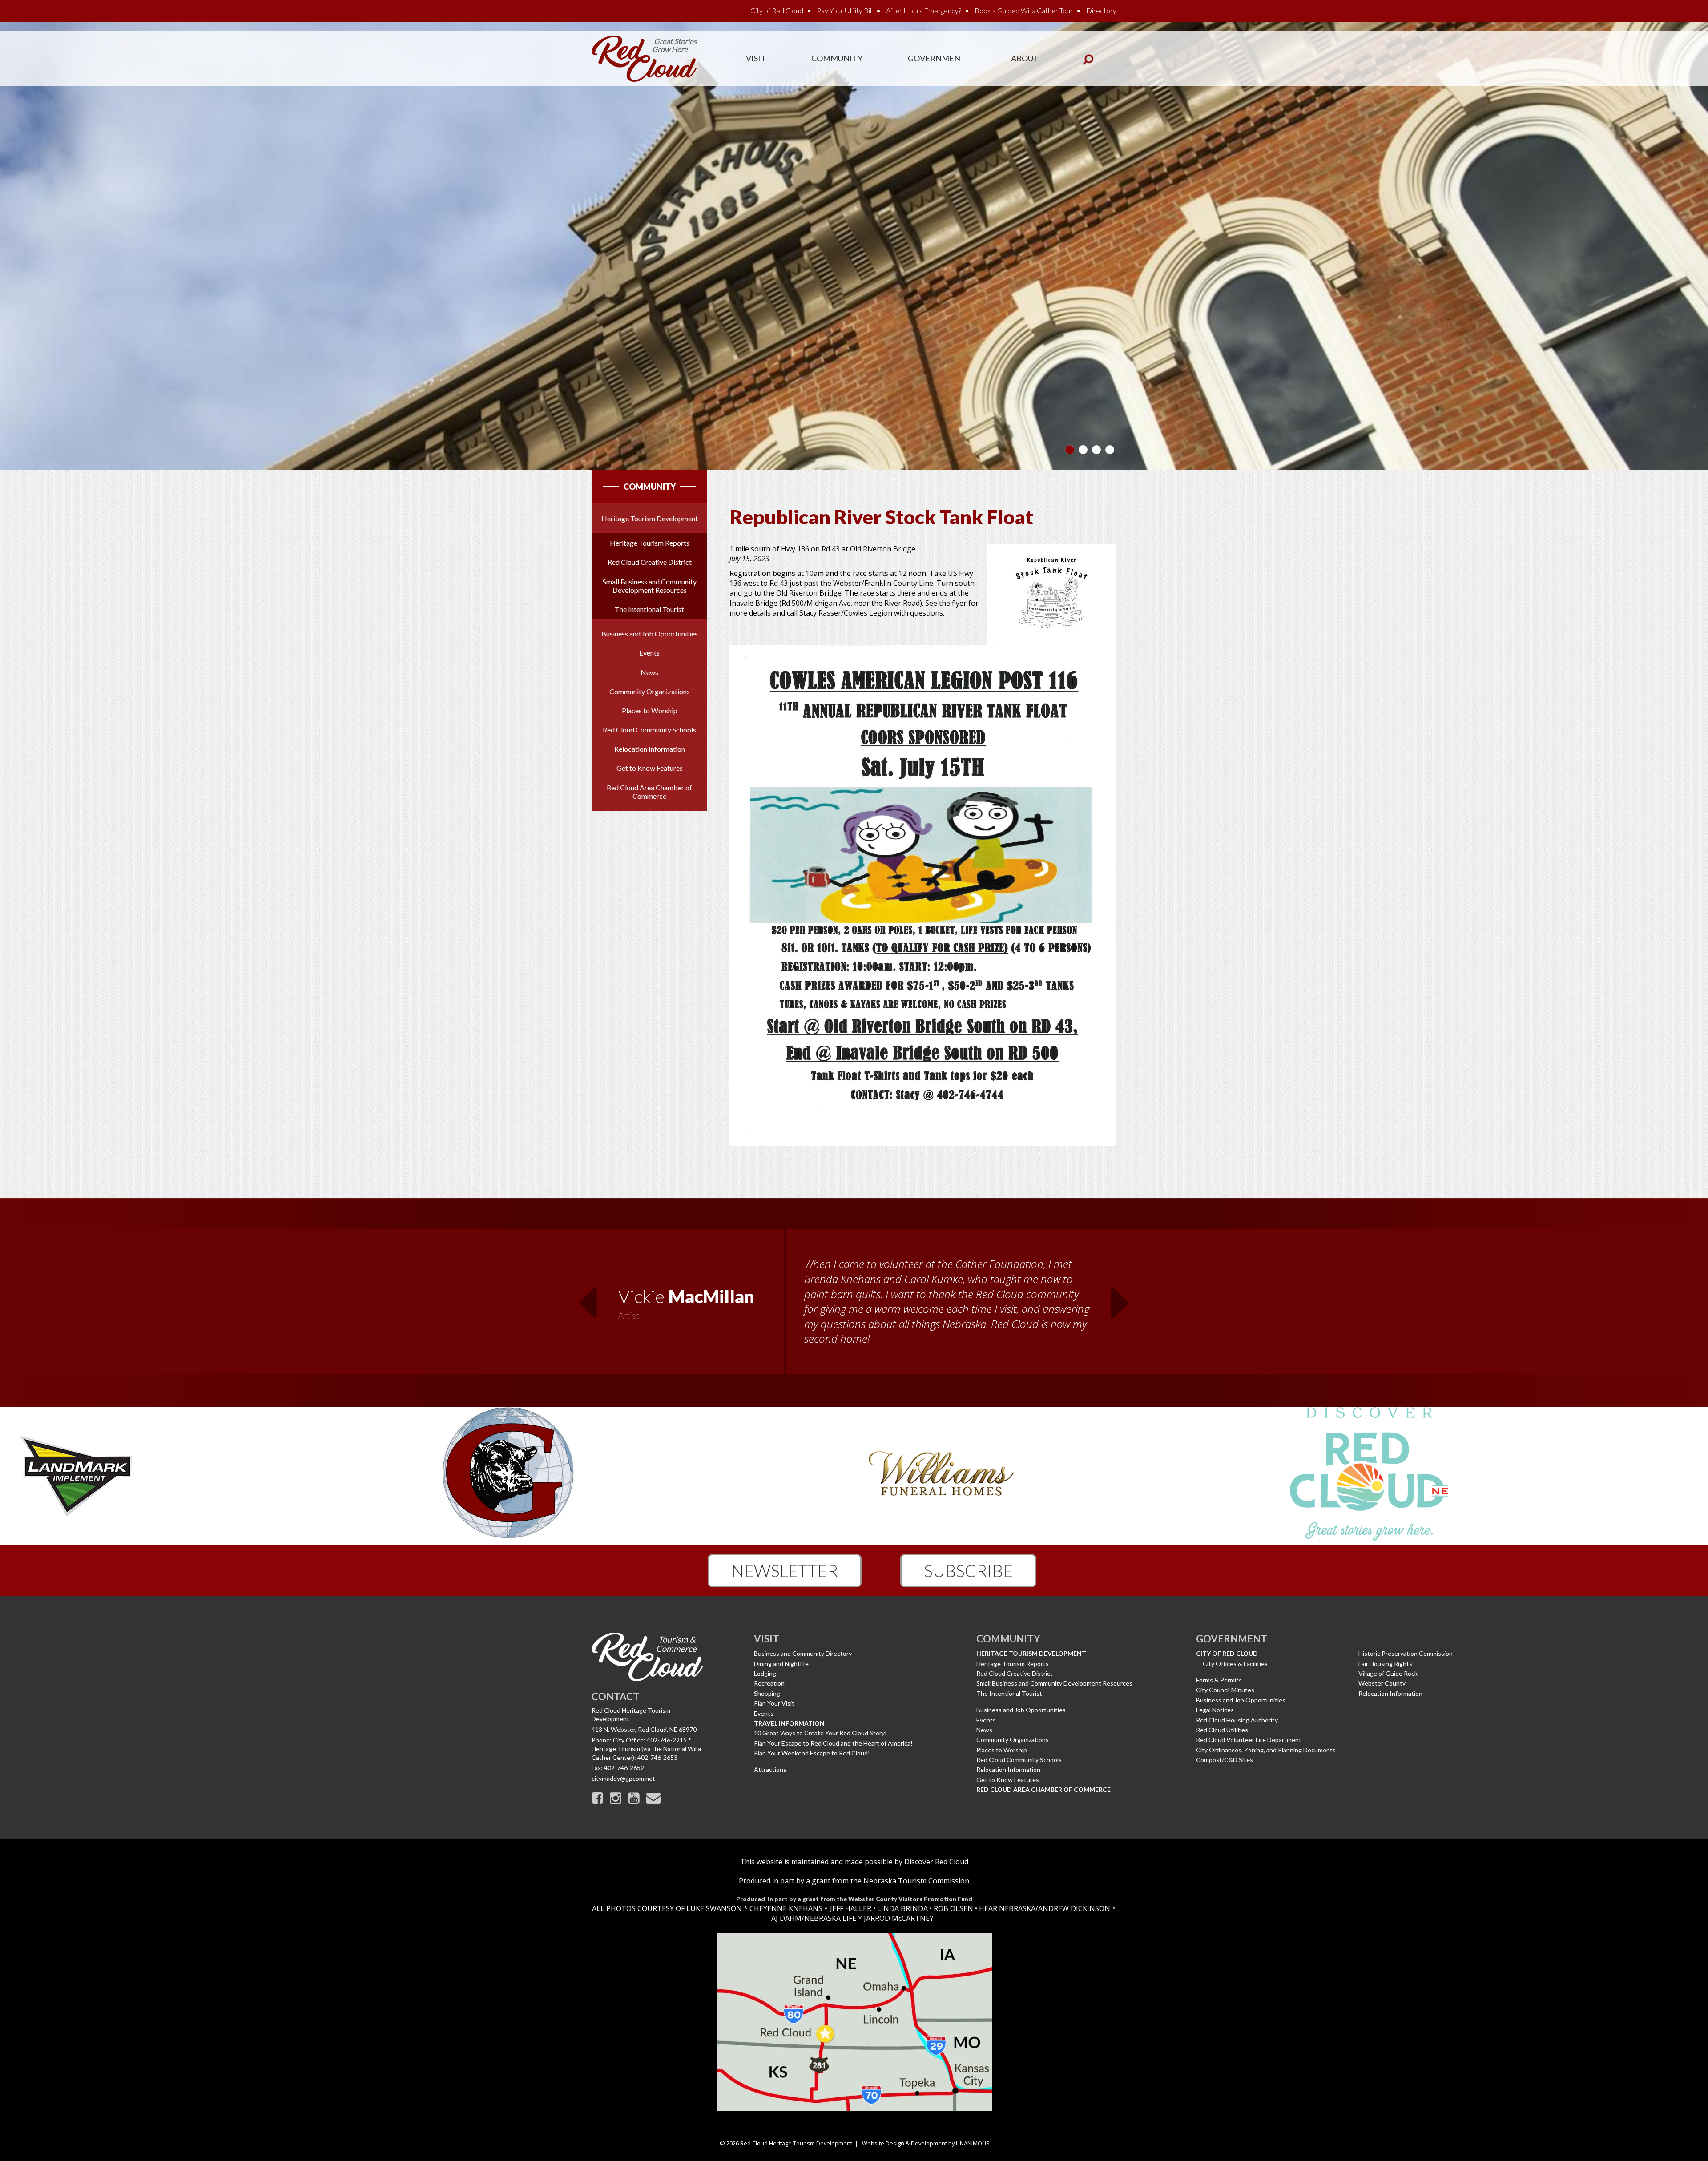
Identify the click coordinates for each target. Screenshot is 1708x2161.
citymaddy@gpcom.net (623, 1778)
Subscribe (968, 1570)
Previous (588, 1297)
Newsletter (785, 1570)
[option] (854, 1303)
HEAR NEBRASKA (1007, 1908)
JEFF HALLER (850, 1908)
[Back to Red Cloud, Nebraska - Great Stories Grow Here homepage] (644, 58)
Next (1120, 1297)
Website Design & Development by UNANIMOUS (926, 2143)
